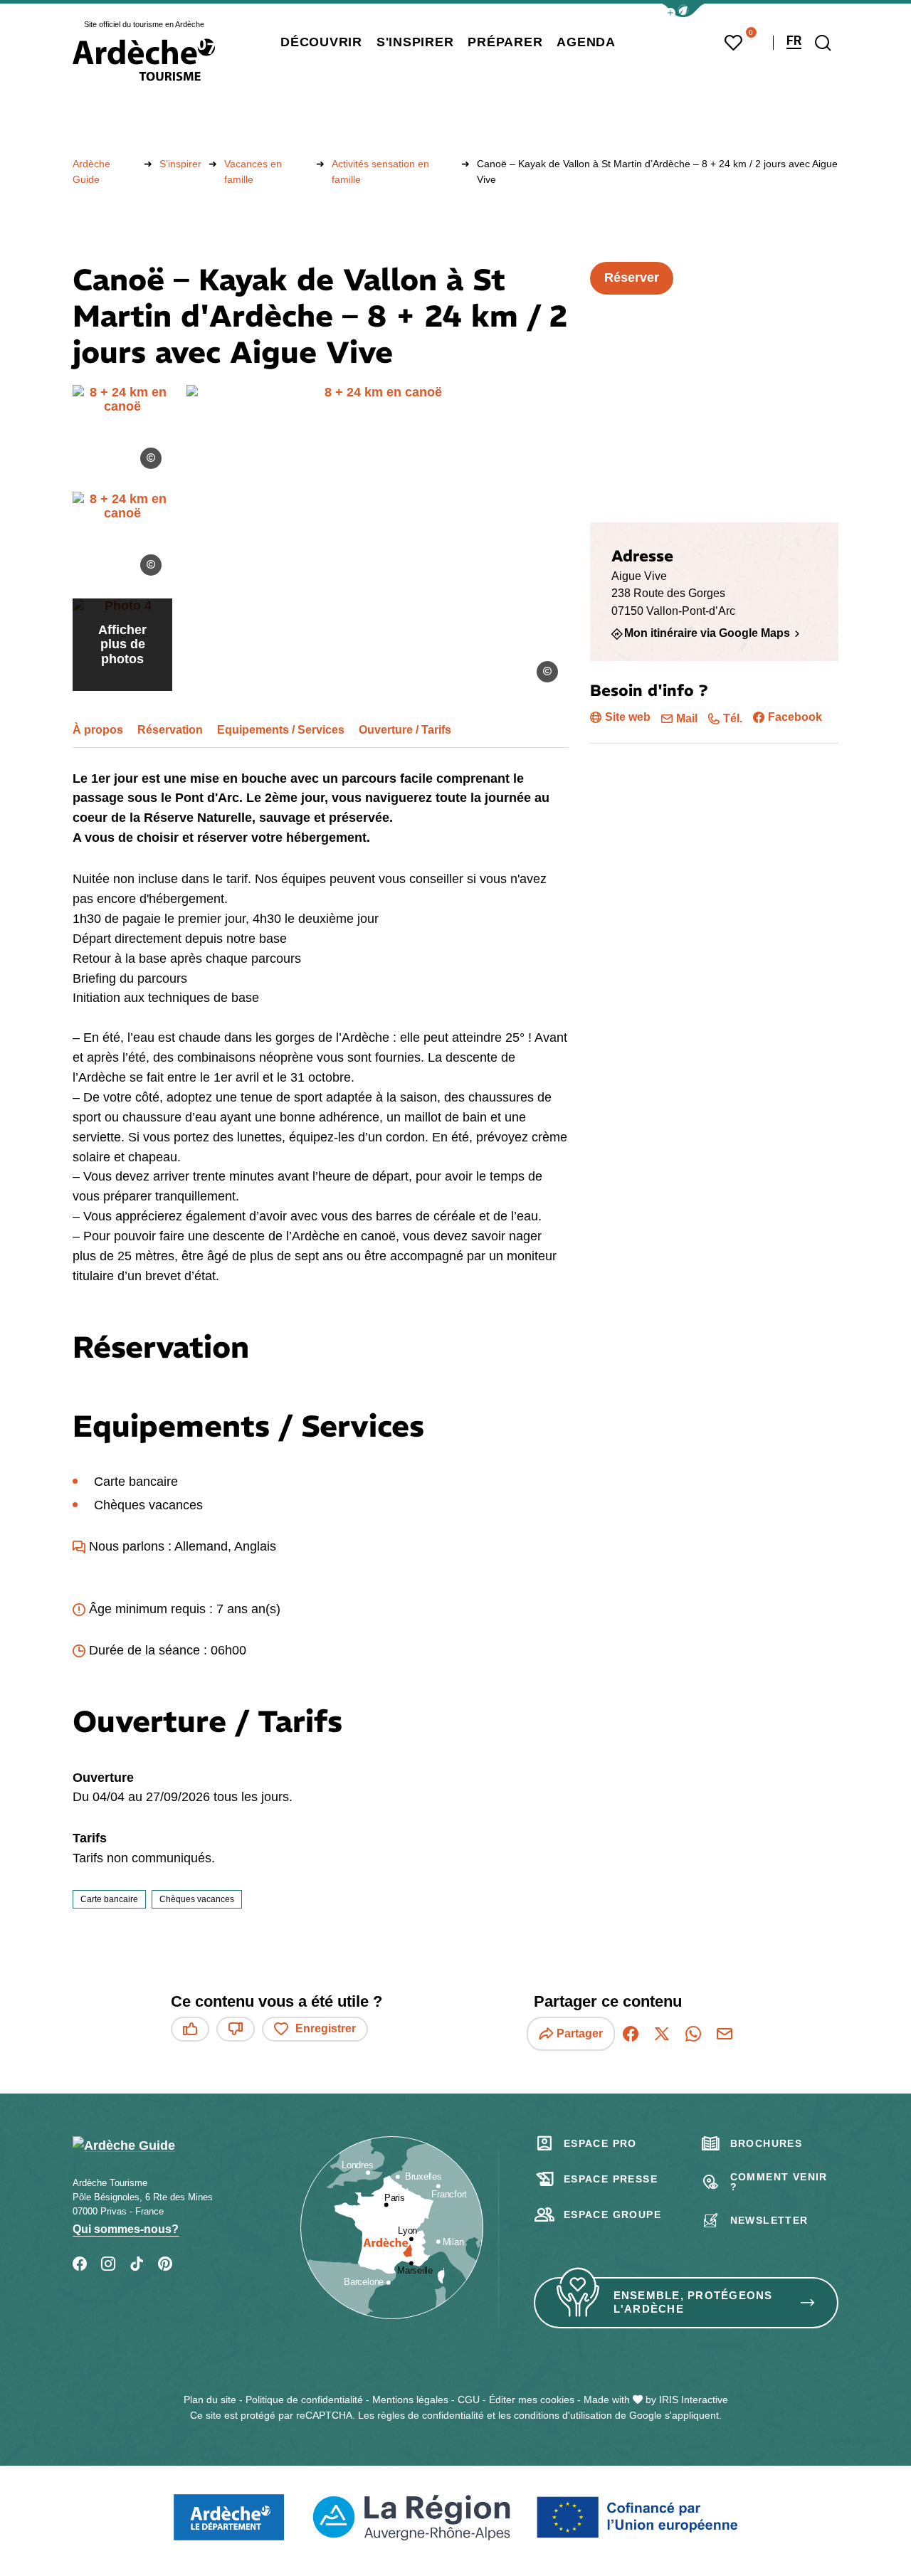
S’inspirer (180, 164)
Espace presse (611, 2179)
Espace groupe (612, 2215)
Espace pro (600, 2143)
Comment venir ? (779, 2182)
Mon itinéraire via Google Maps (707, 633)
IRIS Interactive (694, 2400)
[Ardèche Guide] (144, 60)
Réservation (170, 730)
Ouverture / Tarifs (405, 730)
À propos (98, 730)
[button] (683, 10)
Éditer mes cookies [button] (532, 2400)
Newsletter (769, 2220)
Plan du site (210, 2400)
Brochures (767, 2143)
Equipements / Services (281, 730)
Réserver (632, 278)
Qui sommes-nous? (126, 2229)
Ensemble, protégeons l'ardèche (693, 2302)
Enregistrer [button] (326, 2028)
